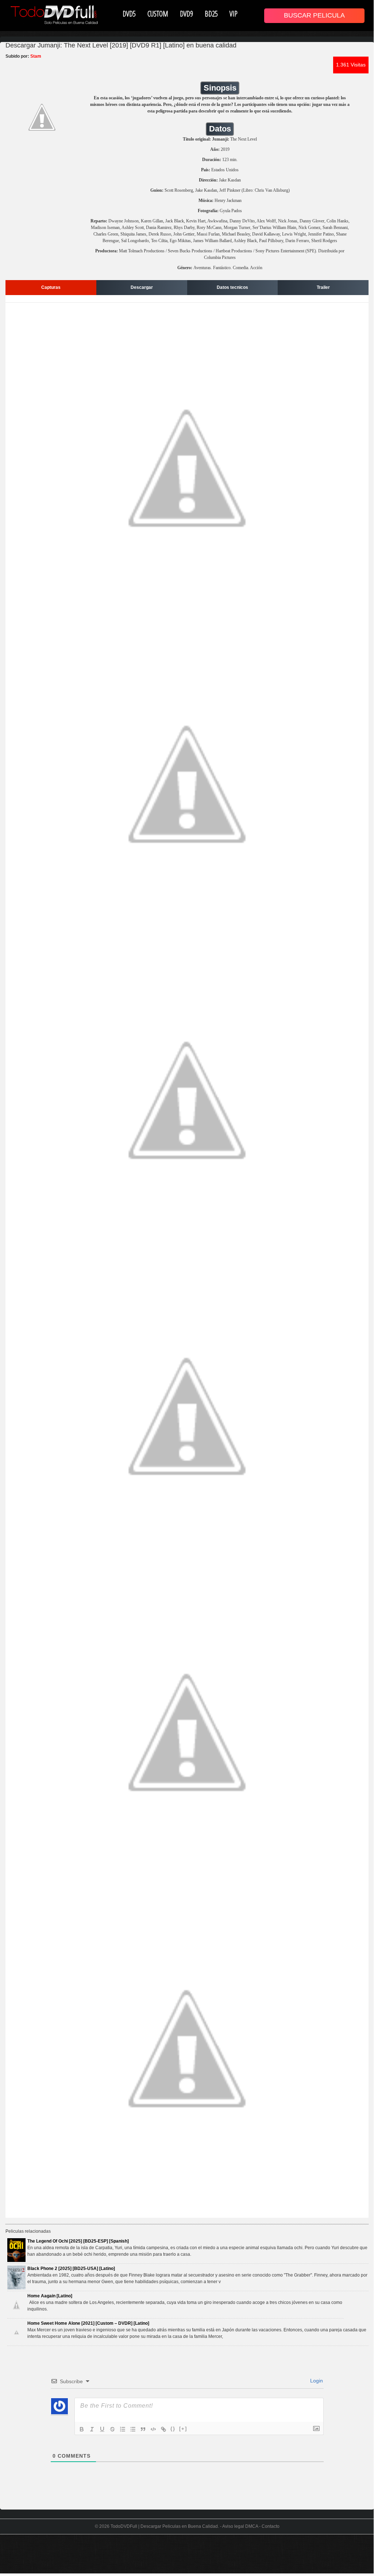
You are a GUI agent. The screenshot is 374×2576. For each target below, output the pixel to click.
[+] (183, 2429)
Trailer (323, 287)
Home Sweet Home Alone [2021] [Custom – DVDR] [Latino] (88, 2323)
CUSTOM (158, 14)
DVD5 (129, 14)
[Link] (163, 2429)
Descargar (142, 287)
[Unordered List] (133, 2429)
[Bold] (82, 2429)
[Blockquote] (143, 2429)
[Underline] (102, 2429)
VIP (234, 14)
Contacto (271, 2526)
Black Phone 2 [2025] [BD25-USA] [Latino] (71, 2269)
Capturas (51, 287)
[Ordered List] (123, 2429)
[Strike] (112, 2429)
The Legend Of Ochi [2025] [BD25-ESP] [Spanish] (78, 2241)
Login (316, 2381)
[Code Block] (153, 2429)
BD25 (211, 14)
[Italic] (92, 2429)
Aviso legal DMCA (240, 2526)
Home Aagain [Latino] (50, 2296)
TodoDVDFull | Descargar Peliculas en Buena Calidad (164, 2526)
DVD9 (186, 14)
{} (173, 2429)
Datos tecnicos (232, 287)
